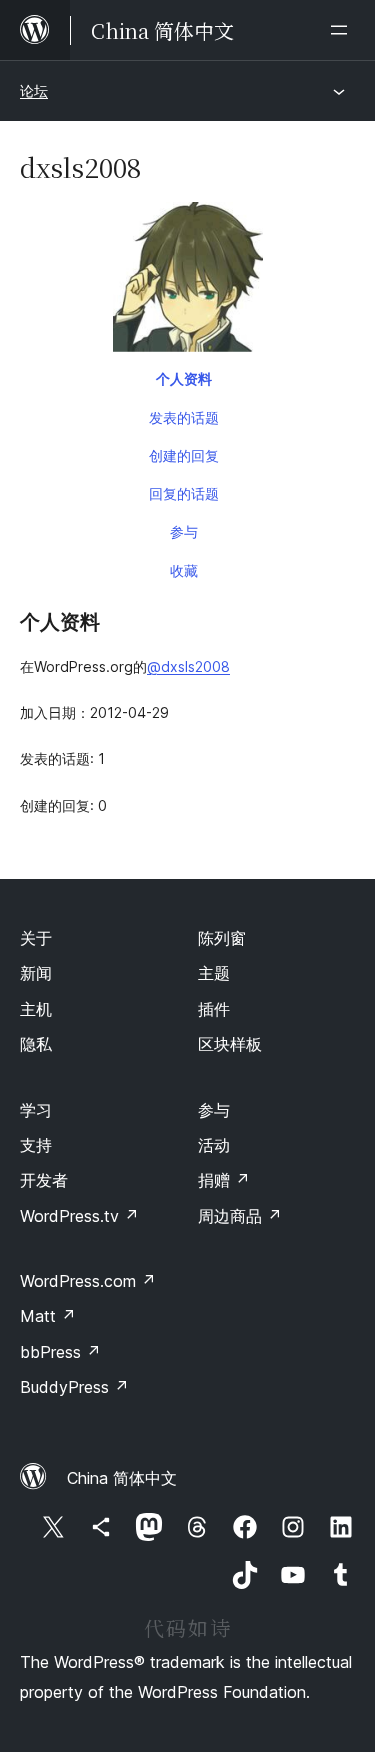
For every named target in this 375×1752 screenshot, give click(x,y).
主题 (214, 973)
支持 (36, 1145)
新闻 (36, 973)
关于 (36, 938)
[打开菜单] (343, 30)
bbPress (60, 1352)
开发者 (44, 1180)
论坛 (34, 90)
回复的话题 (184, 493)
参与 (184, 531)
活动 (214, 1145)
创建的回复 (184, 455)
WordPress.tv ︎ (79, 1216)
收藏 (184, 570)
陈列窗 (222, 938)
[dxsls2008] (187, 281)
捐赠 (224, 1180)
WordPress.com (88, 1281)
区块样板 (230, 1044)
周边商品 (240, 1216)
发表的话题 (184, 417)
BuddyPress (74, 1387)
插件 (214, 1009)
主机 (36, 1009)
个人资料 (184, 378)
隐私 (36, 1044)
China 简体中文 (122, 1478)
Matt (48, 1316)
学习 (36, 1110)
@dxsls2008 (188, 666)
